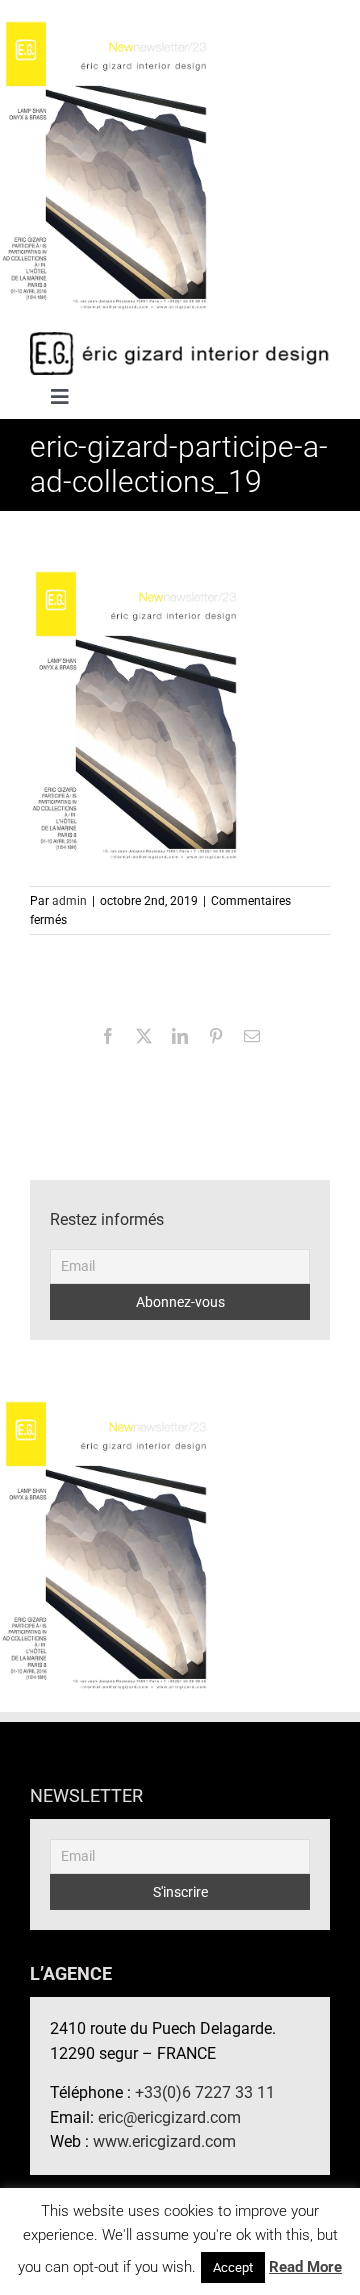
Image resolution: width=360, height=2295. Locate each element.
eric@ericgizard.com (169, 2117)
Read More (305, 2267)
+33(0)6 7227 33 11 (205, 2092)
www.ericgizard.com (164, 2141)
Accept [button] (233, 2267)
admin (69, 901)
